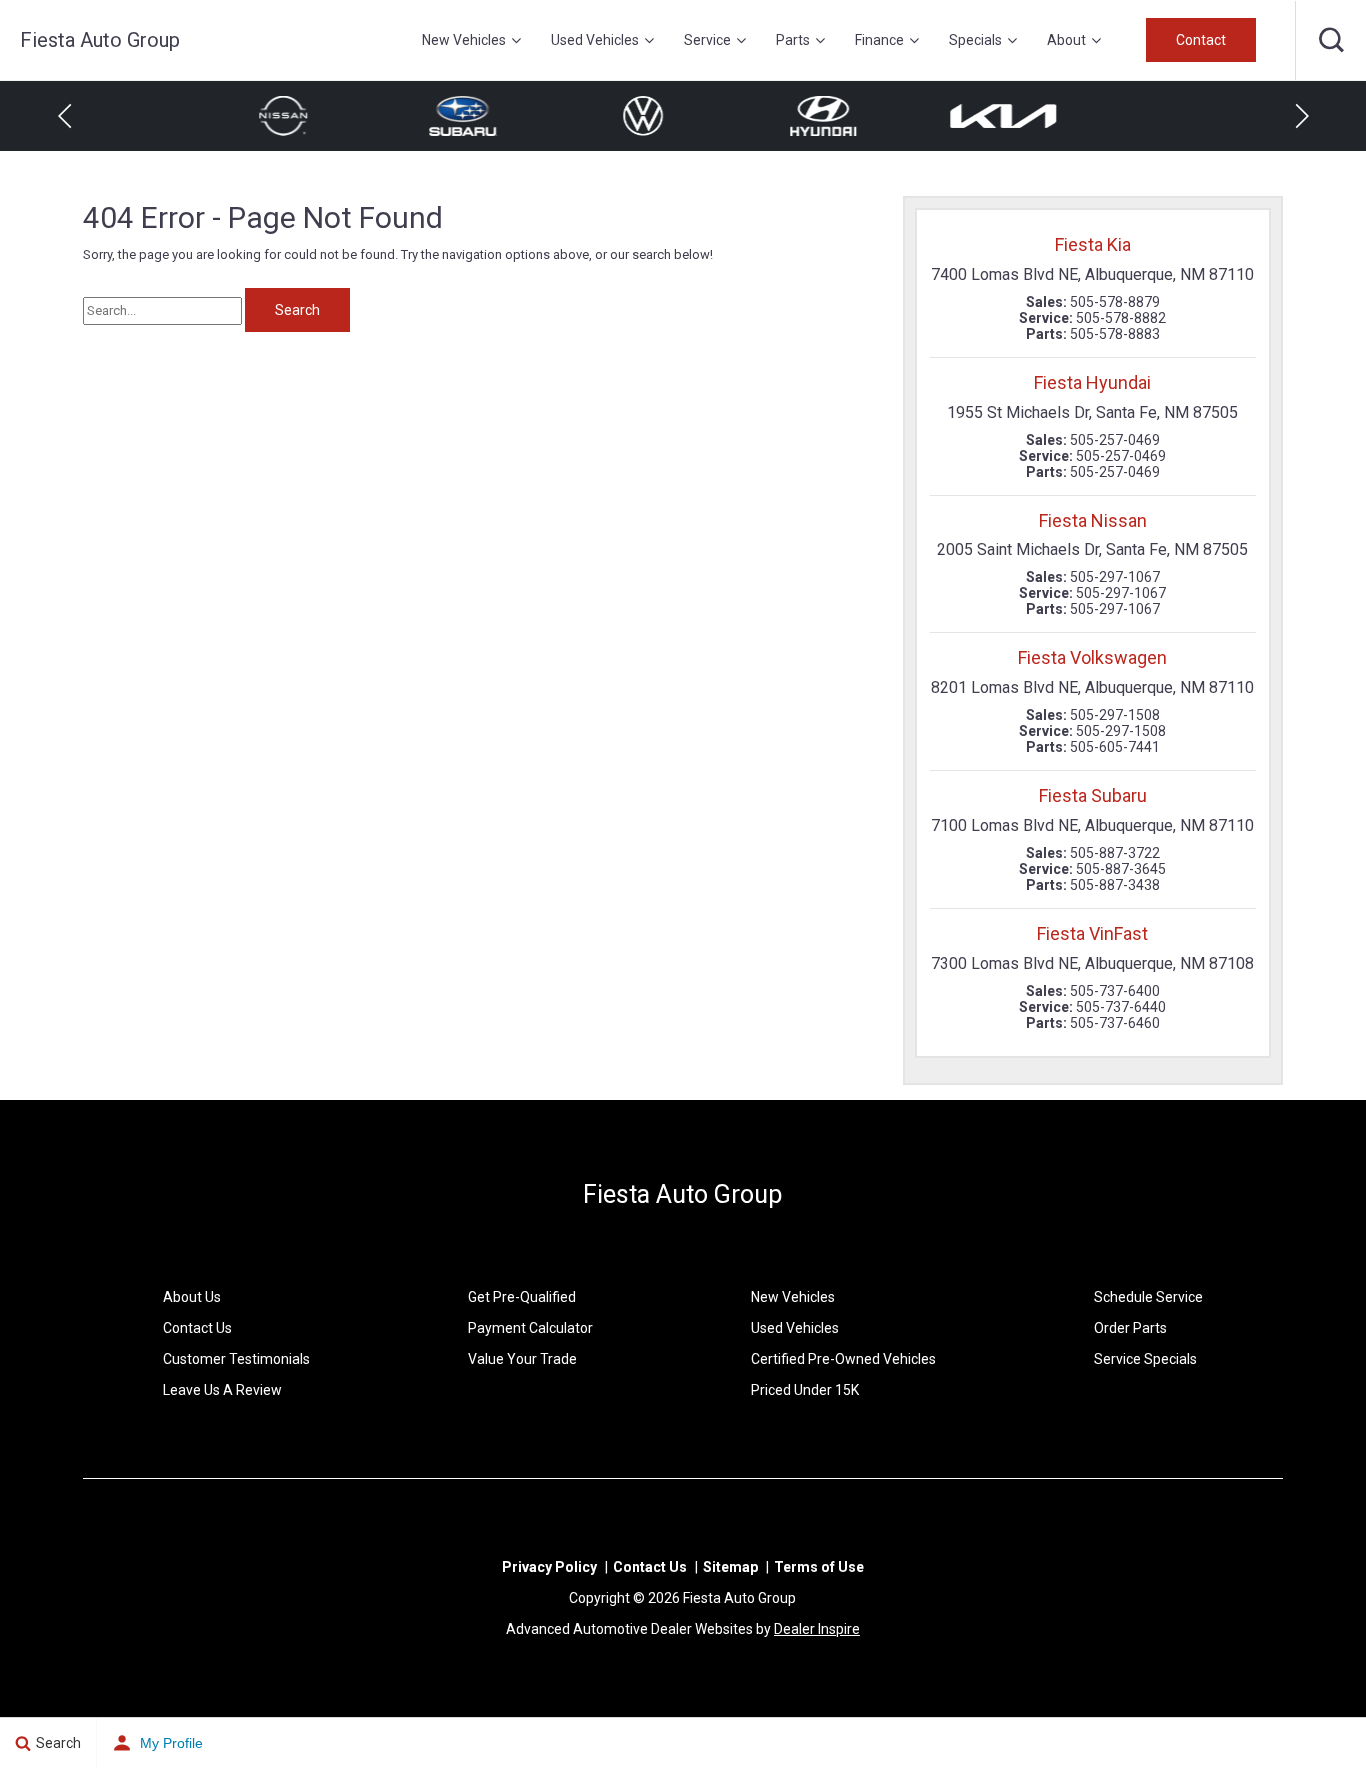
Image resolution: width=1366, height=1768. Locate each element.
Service (707, 40)
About (1066, 40)
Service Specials (1145, 1359)
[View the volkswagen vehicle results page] (503, 116)
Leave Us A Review (222, 1390)
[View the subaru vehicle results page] (323, 116)
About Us (192, 1297)
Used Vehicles (595, 40)
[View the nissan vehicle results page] (1043, 116)
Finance (879, 40)
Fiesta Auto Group (682, 1194)
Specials (975, 40)
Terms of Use (819, 1567)
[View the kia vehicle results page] (863, 116)
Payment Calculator (530, 1328)
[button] (1331, 40)
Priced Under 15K (805, 1390)
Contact (1201, 40)
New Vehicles (464, 40)
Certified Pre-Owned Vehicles (843, 1359)
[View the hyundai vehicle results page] (682, 116)
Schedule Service (1148, 1297)
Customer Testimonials (236, 1359)
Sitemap (730, 1567)
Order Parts (1130, 1328)
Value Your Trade (522, 1359)
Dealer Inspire (817, 1629)
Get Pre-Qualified (522, 1297)
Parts (793, 40)
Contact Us (197, 1328)
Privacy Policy (549, 1567)
